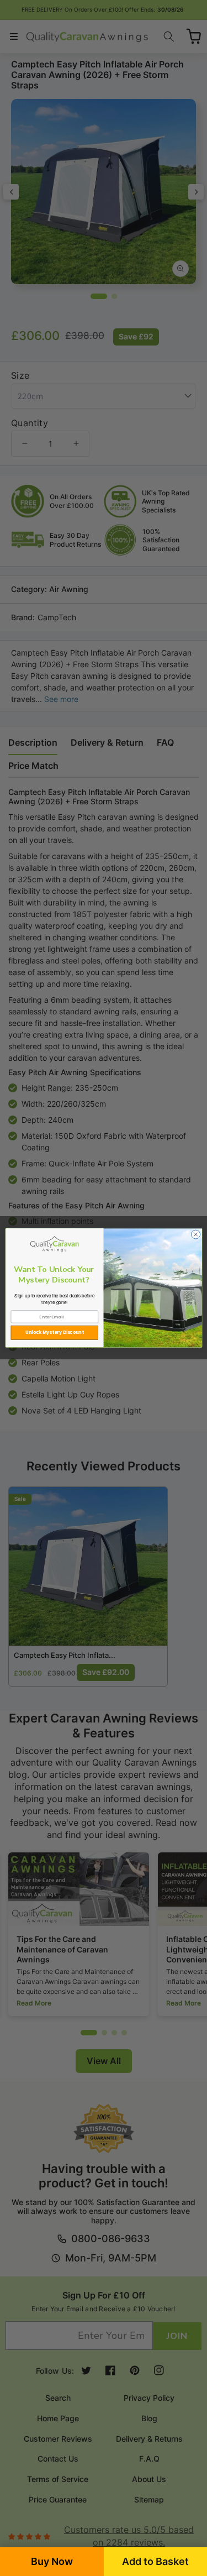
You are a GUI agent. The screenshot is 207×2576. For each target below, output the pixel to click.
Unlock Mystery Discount (55, 1332)
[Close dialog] (195, 1234)
